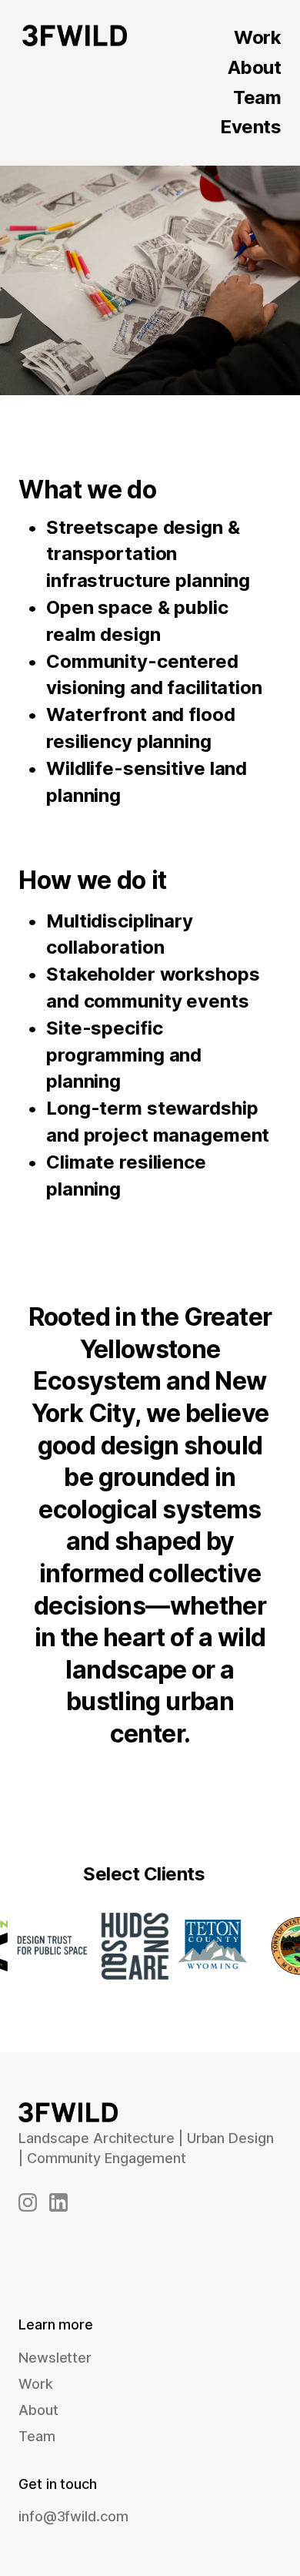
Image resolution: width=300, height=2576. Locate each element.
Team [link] (37, 2436)
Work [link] (257, 37)
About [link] (38, 2410)
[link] (28, 2202)
